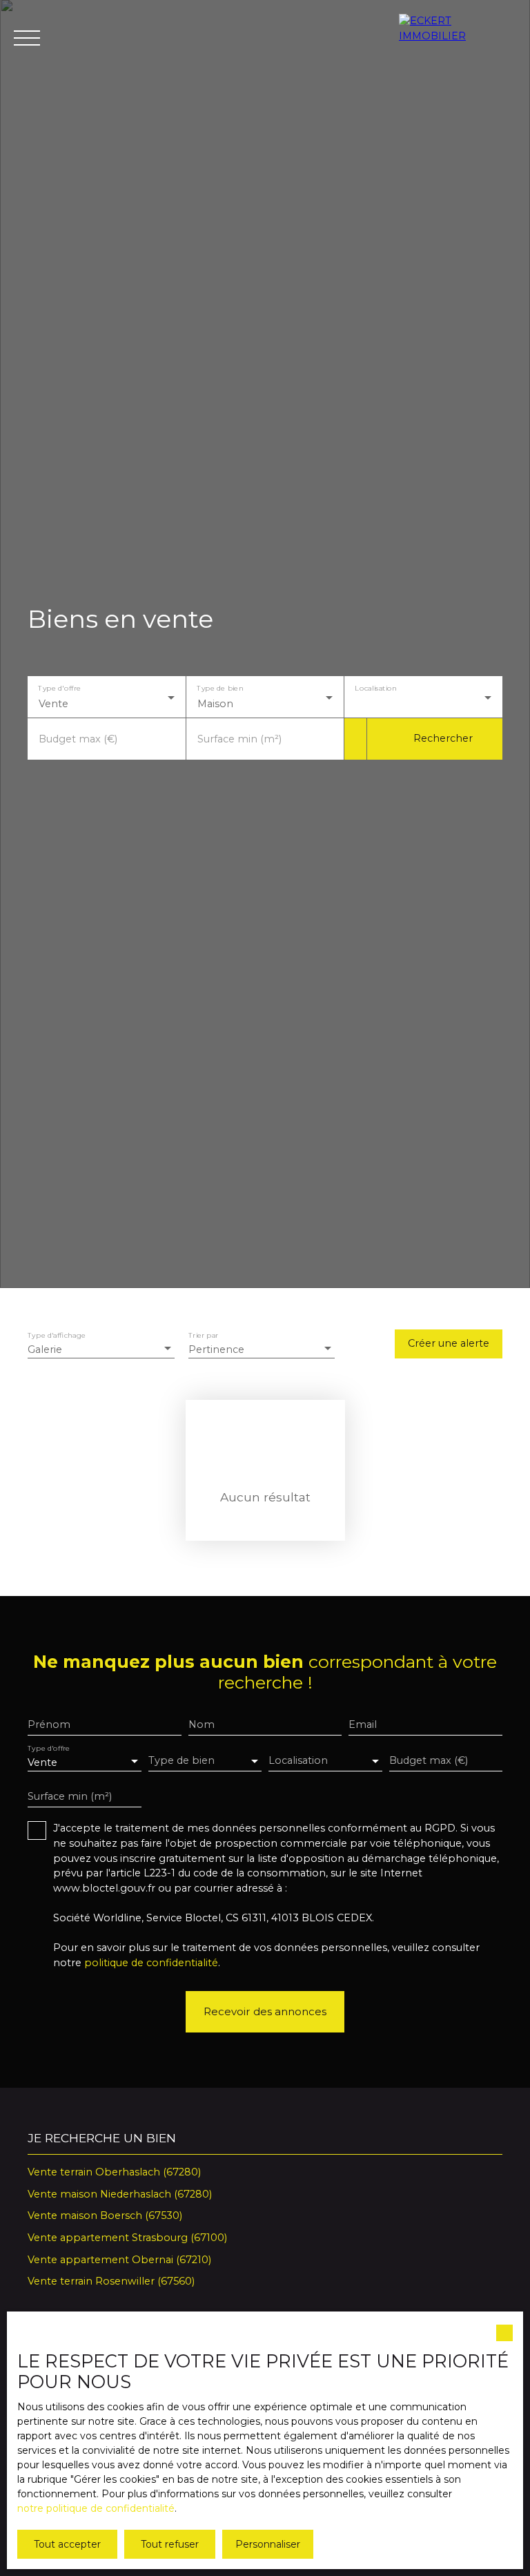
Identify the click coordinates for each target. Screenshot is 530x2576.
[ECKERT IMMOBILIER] (458, 38)
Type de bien (220, 688)
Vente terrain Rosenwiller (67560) (111, 2281)
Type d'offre (59, 688)
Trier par (203, 1336)
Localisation (376, 688)
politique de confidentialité (151, 1963)
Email (363, 1724)
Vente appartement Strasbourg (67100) (127, 2238)
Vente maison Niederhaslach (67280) (120, 2194)
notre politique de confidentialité (96, 2508)
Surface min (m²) (239, 739)
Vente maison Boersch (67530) (105, 2215)
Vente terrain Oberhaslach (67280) (114, 2172)
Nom (202, 1724)
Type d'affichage (57, 1336)
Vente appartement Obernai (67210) (119, 2260)
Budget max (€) (78, 739)
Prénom (49, 1724)
